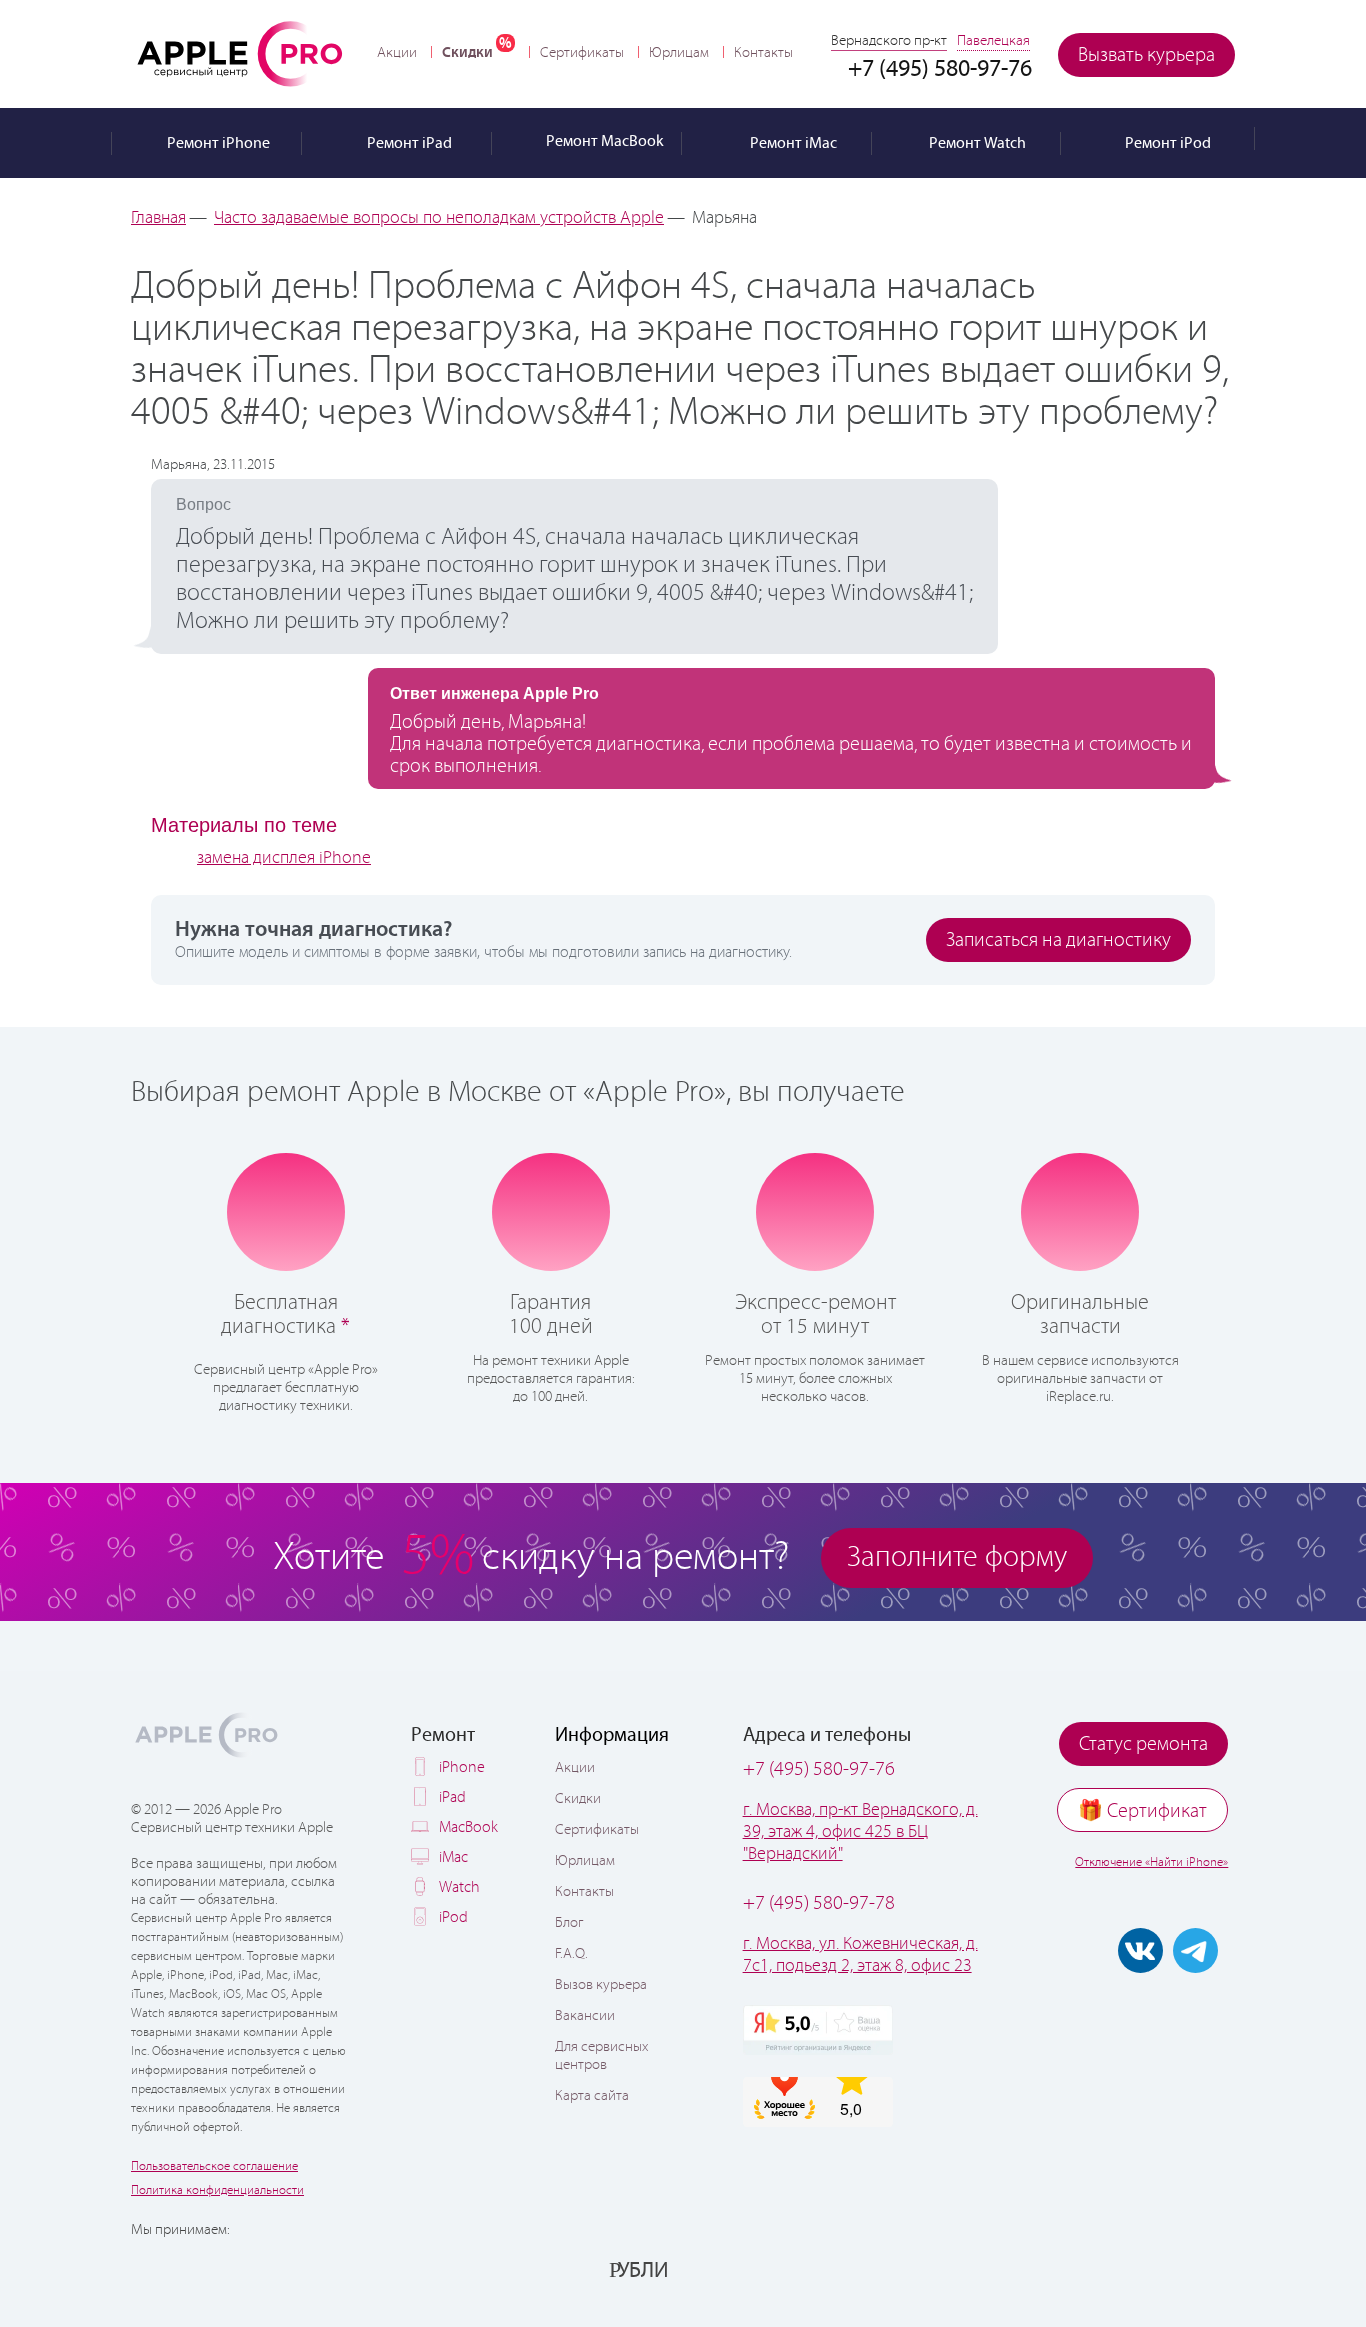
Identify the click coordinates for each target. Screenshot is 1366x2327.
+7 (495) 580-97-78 (819, 1903)
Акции (397, 53)
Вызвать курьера (1146, 55)
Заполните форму (957, 1557)
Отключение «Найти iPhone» (1151, 1862)
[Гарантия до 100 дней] (550, 1210)
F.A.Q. (571, 1954)
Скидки (467, 52)
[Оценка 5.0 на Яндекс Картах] (818, 2030)
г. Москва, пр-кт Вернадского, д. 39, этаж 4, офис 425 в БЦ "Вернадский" (860, 1832)
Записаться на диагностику (1058, 940)
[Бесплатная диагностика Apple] (286, 1210)
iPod (453, 1917)
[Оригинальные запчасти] (1080, 1210)
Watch (459, 1887)
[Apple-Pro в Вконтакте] (1140, 1950)
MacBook (468, 1827)
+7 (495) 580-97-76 (819, 1769)
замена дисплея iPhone (284, 858)
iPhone (462, 1767)
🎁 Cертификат (1142, 1811)
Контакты (763, 53)
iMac (453, 1857)
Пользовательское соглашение (214, 2166)
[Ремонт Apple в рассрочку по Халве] (1135, 2269)
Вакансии (585, 2016)
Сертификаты (582, 53)
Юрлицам (679, 53)
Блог (569, 1923)
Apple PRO (240, 53)
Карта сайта (592, 2096)
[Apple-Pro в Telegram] (1195, 1950)
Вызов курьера (601, 1985)
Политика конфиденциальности (217, 2190)
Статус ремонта (1143, 1744)
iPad (452, 1797)
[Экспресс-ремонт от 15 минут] (815, 1210)
